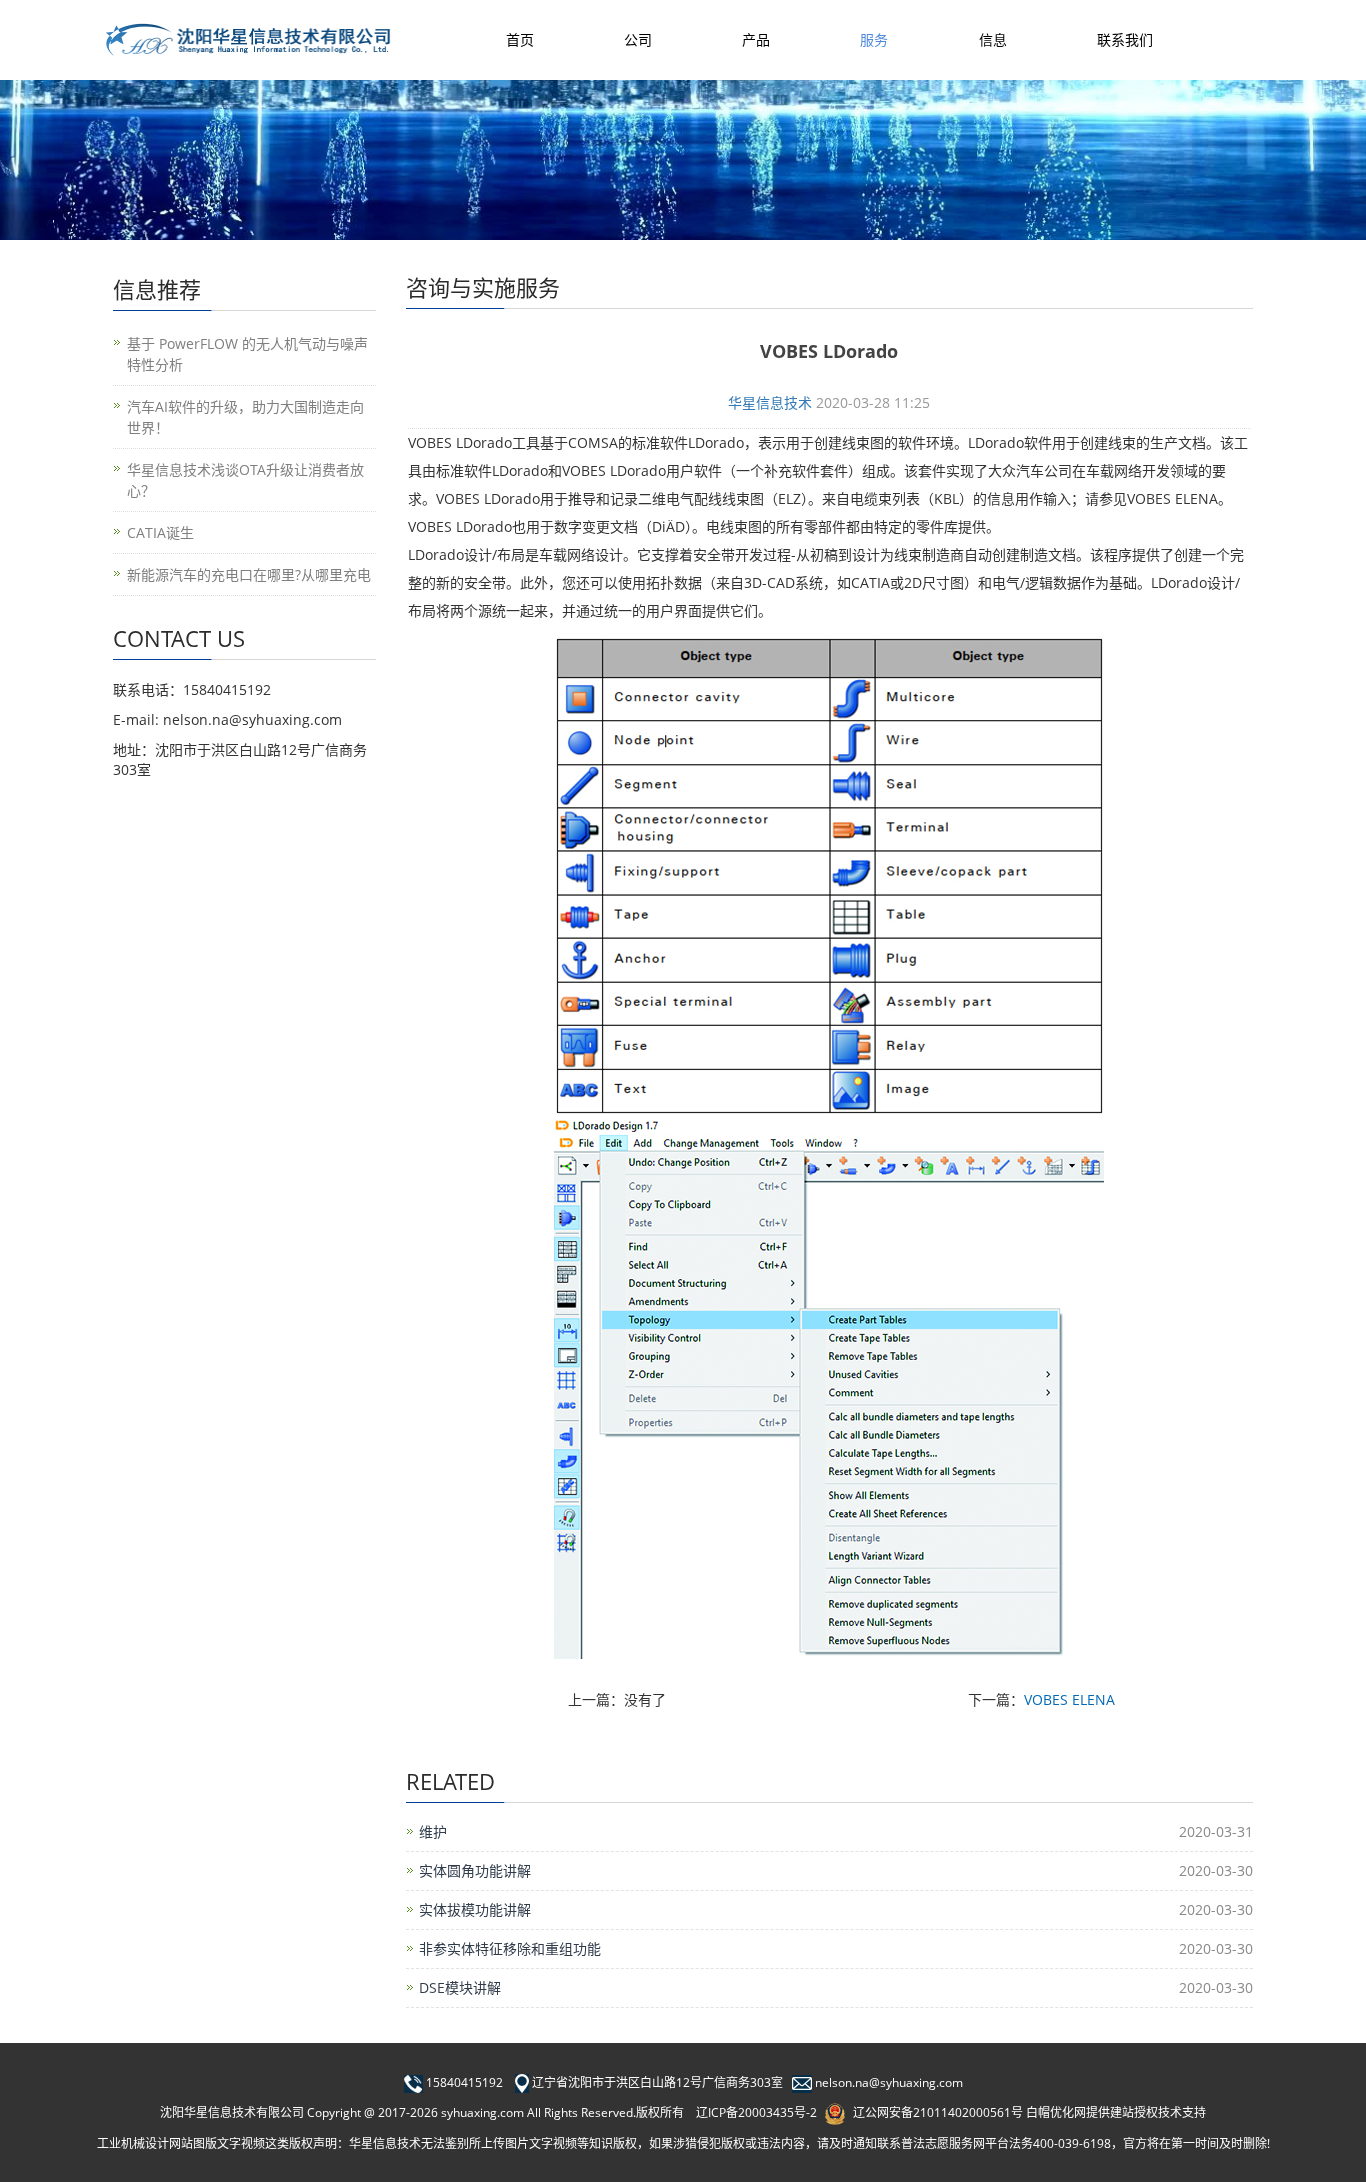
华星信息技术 (770, 402)
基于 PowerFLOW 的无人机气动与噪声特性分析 (247, 354)
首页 (520, 39)
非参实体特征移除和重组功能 (510, 1948)
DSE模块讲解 (460, 1987)
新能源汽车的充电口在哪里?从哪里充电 (249, 574)
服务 (874, 39)
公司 (638, 39)
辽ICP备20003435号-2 (756, 2112)
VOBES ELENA (1069, 1699)
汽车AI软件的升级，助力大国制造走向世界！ (245, 417)
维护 (433, 1831)
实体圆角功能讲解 (475, 1870)
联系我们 (1125, 39)
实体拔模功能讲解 (475, 1909)
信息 (993, 39)
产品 (756, 39)
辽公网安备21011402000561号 (938, 2112)
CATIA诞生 (160, 532)
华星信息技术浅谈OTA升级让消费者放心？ (245, 480)
